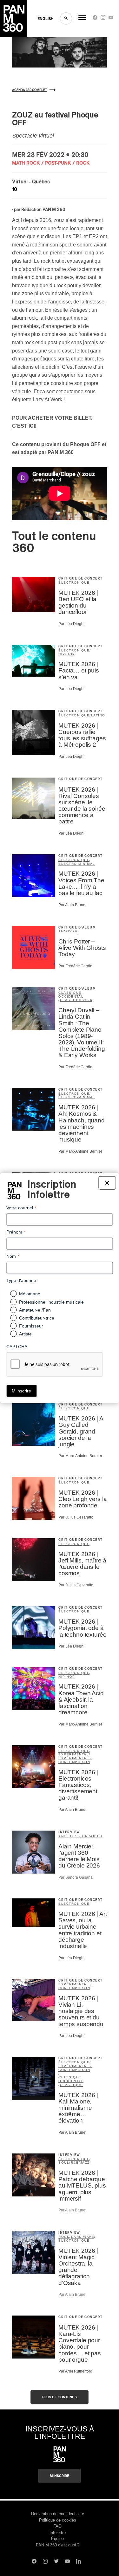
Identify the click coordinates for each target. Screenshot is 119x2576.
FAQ (57, 2526)
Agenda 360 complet (30, 90)
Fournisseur (31, 1326)
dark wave (83, 2237)
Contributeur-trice (37, 1318)
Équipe (57, 2539)
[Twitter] (56, 2562)
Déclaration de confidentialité (58, 2514)
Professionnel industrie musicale (51, 1302)
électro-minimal (77, 864)
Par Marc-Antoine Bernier (80, 1151)
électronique (74, 583)
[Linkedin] (79, 2562)
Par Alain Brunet (72, 905)
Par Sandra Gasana (76, 1877)
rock (64, 2237)
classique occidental (71, 995)
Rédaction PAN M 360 (43, 210)
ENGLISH (46, 19)
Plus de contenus (60, 2397)
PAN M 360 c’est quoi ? (58, 2545)
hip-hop (67, 654)
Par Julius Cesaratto (76, 1517)
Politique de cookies (58, 2520)
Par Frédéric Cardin (75, 966)
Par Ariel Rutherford (75, 2371)
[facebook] (95, 19)
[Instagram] (103, 19)
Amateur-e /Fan (35, 1310)
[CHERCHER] (66, 18)
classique (72, 1000)
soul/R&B (69, 2163)
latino (98, 715)
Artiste (25, 1334)
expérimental (74, 1754)
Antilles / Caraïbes (80, 1836)
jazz (63, 931)
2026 (73, 931)
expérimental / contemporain (75, 1760)
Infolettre (58, 2533)
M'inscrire (60, 2476)
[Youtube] (111, 19)
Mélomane (30, 1294)
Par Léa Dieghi (71, 624)
